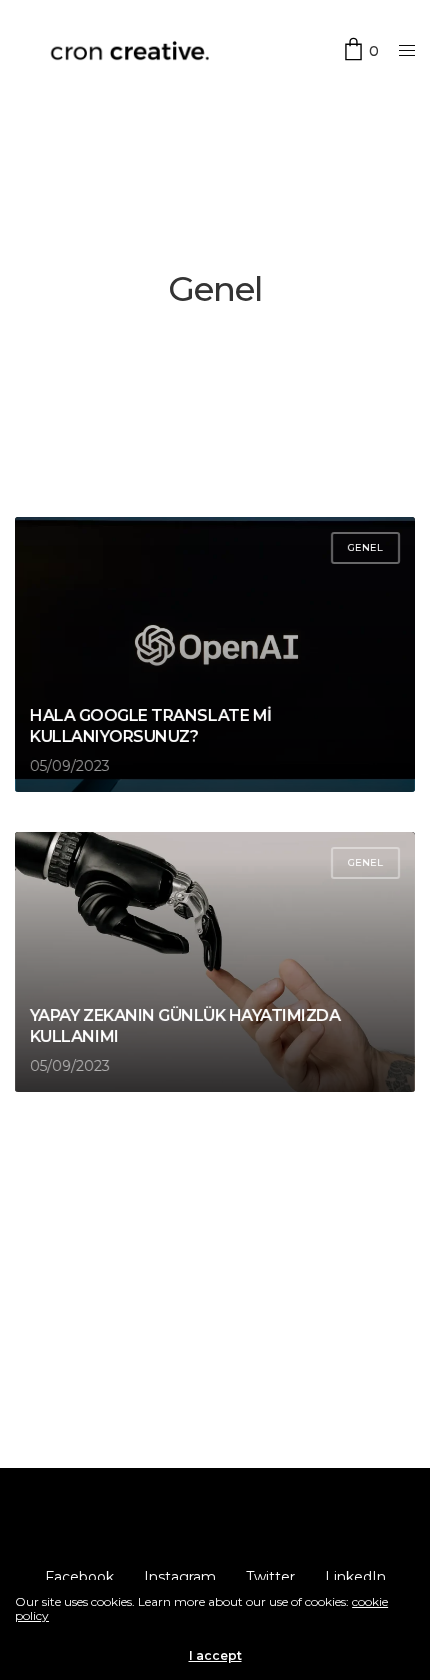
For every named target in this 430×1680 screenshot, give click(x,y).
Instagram (180, 1577)
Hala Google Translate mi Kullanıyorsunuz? (150, 726)
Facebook (79, 1577)
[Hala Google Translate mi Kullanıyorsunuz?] (215, 654)
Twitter (270, 1577)
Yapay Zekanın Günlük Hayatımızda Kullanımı (185, 1026)
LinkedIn (355, 1577)
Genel (365, 547)
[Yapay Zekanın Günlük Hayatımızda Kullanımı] (215, 962)
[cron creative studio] (130, 51)
